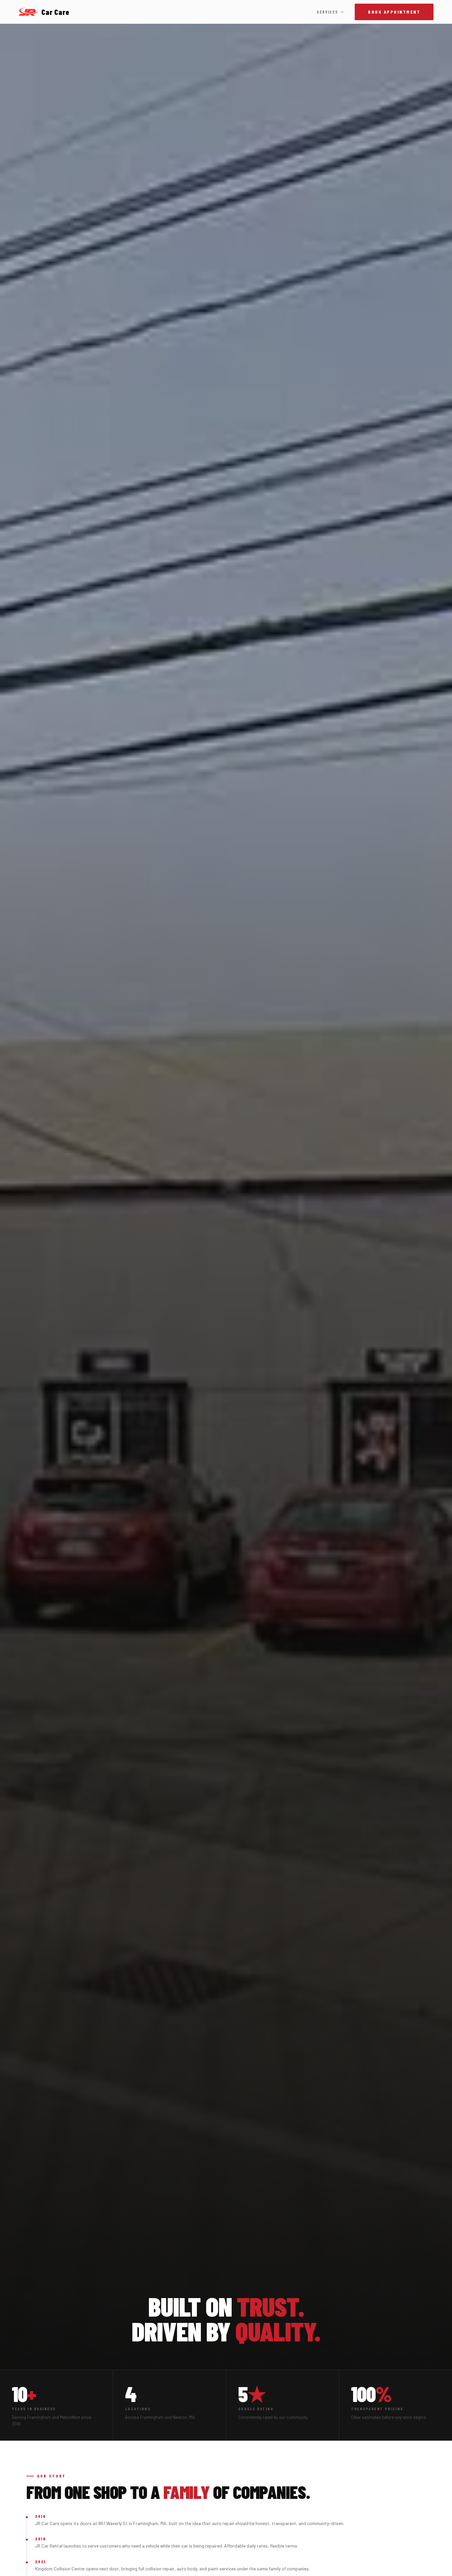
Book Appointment (394, 12)
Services (327, 12)
